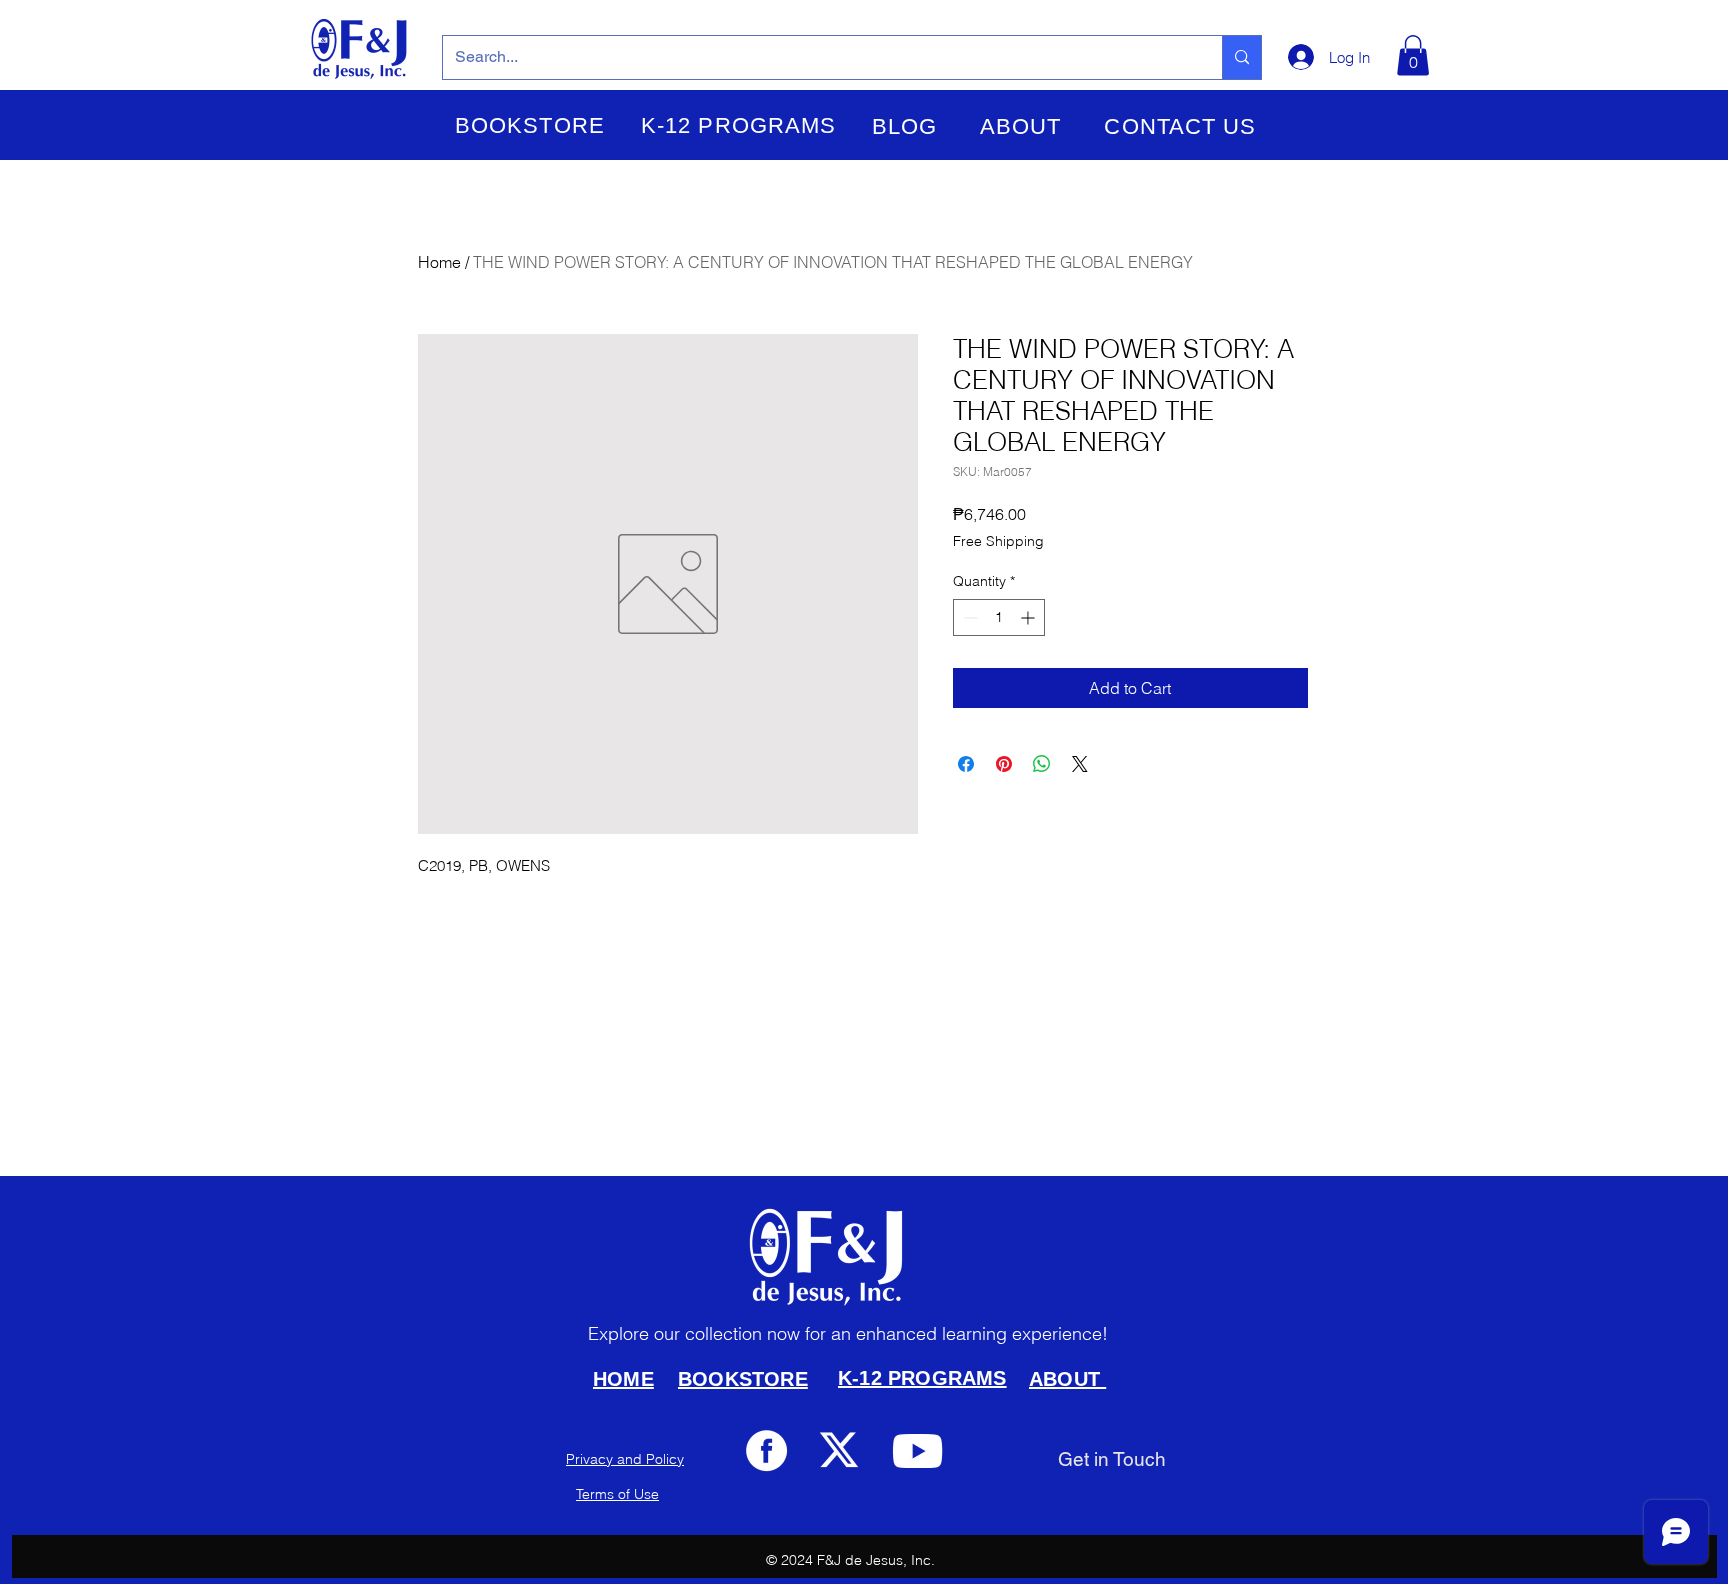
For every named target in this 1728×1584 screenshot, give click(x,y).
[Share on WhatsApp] (1042, 764)
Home (439, 262)
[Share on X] (1080, 764)
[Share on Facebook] (966, 764)
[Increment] (1029, 617)
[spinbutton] (999, 617)
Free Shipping (998, 541)
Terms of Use (617, 1494)
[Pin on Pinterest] (1004, 764)
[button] (530, 126)
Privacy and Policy (625, 1459)
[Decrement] (968, 617)
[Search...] (1241, 57)
